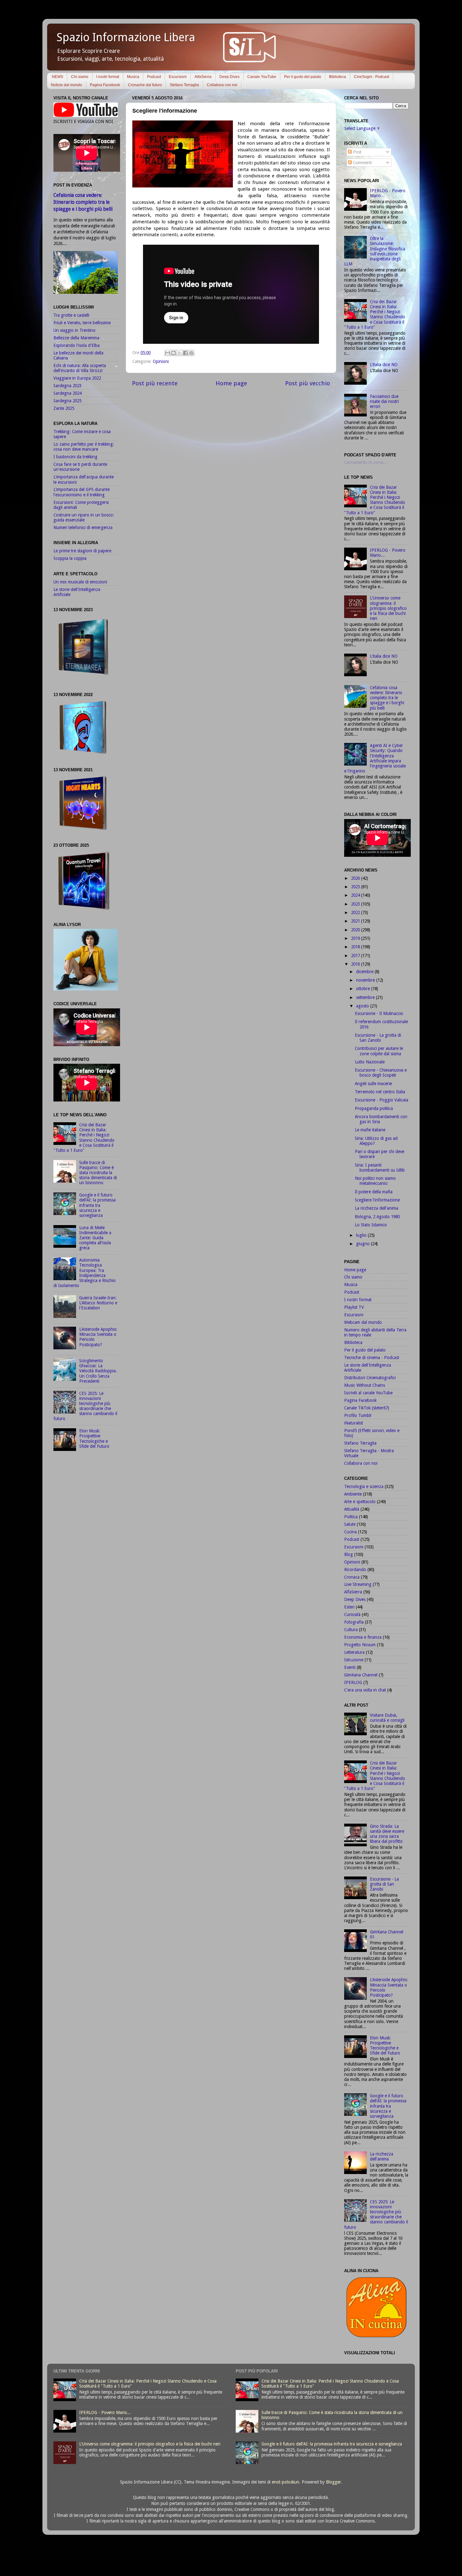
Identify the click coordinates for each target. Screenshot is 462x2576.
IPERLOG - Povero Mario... (105, 2412)
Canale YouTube (262, 77)
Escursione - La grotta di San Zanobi (378, 1038)
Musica (133, 77)
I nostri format (108, 77)
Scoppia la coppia (70, 558)
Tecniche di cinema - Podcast (372, 1358)
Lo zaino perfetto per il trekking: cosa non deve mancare (84, 447)
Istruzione (354, 1660)
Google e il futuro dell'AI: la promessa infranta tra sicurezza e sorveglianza (97, 1205)
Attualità (352, 1509)
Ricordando (355, 1570)
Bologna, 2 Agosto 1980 (377, 1217)
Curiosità (352, 1614)
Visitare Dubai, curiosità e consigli (387, 1718)
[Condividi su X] (179, 353)
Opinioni (161, 361)
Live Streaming (358, 1584)
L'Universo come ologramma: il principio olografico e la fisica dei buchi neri (388, 608)
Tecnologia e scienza (364, 1486)
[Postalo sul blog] (173, 353)
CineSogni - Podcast (371, 77)
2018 (356, 947)
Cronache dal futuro (145, 85)
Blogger (333, 2482)
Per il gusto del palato (303, 77)
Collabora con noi (222, 85)
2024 (356, 895)
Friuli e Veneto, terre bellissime (82, 323)
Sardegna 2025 (67, 401)
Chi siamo (80, 77)
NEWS (58, 77)
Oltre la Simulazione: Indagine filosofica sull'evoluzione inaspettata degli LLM (375, 251)
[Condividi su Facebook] (185, 353)
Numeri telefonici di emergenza (83, 527)
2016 (356, 964)
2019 (356, 938)
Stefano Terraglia (184, 85)
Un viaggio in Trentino (74, 330)
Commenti (362, 163)
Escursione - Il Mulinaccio (379, 1013)
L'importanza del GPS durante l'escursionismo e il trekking (82, 492)
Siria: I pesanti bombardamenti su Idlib (380, 1168)
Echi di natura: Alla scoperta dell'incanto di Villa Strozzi (80, 368)
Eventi (350, 1667)
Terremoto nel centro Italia (380, 1092)
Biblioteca (338, 77)
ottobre (364, 989)
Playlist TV (354, 1307)
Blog (349, 1554)
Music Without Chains (365, 1385)
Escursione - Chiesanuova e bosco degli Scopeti (381, 1073)
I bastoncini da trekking (75, 457)
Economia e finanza (363, 1637)
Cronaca (352, 1577)
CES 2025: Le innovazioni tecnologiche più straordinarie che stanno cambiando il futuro (85, 1406)
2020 (356, 930)
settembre (366, 997)
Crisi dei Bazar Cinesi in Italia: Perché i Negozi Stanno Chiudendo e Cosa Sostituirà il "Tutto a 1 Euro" (84, 1137)
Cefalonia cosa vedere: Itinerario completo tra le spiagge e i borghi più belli (83, 202)
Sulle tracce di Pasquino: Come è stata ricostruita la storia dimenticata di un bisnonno (98, 1173)
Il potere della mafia (374, 1192)
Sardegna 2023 (67, 386)
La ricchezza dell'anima (377, 1208)
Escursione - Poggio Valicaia (382, 1100)
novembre (366, 980)
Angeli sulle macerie (373, 1084)
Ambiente (353, 1494)
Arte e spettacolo (360, 1502)
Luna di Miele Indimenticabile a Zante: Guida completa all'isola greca (95, 1238)
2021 (356, 921)
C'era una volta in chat (365, 1690)
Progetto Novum (360, 1645)
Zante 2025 (64, 408)
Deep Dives (229, 77)
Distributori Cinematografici (370, 1378)
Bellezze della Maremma (76, 338)
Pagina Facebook (105, 85)
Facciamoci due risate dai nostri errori (384, 401)
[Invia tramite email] (168, 353)
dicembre (365, 972)
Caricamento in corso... (366, 462)
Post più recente (155, 383)
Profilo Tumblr (358, 1415)
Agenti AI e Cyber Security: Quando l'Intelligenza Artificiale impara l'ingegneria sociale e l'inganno (375, 758)
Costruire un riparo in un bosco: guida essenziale (84, 517)
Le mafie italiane (370, 1130)
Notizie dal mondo (66, 85)
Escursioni (178, 77)
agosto (363, 1006)
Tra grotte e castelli (71, 315)
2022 (356, 912)
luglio (362, 1235)
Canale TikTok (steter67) (367, 1408)
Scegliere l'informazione (377, 1200)
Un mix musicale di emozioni (80, 582)
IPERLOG (353, 1682)
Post (357, 152)
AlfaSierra (203, 77)
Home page (231, 383)
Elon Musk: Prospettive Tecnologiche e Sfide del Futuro (94, 1439)
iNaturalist (354, 1423)
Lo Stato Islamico (371, 1225)
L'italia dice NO (384, 365)
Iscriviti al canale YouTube (368, 1393)
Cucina (350, 1532)
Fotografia (354, 1622)
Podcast (154, 77)
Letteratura (354, 1652)
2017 (356, 956)
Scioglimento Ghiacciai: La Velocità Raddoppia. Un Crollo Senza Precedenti (98, 1371)
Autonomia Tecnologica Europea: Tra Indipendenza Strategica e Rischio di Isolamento (85, 1273)
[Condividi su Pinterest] (191, 353)
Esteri (349, 1607)
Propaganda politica (374, 1108)
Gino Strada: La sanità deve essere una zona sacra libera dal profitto (387, 1834)
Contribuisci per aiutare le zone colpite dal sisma (379, 1051)
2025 (356, 887)
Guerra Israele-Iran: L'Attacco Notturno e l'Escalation (98, 1303)
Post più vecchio (308, 383)
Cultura (351, 1630)
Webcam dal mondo (363, 1322)
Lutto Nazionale (370, 1062)
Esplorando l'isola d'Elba (77, 345)
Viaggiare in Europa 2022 (77, 378)
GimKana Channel (361, 1675)
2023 (356, 904)
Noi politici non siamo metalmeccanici (375, 1181)
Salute (350, 1524)
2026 (356, 878)
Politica (351, 1517)
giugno (363, 1244)
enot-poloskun (286, 2482)
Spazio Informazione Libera (126, 37)
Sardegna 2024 (67, 393)
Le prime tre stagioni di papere (82, 551)
